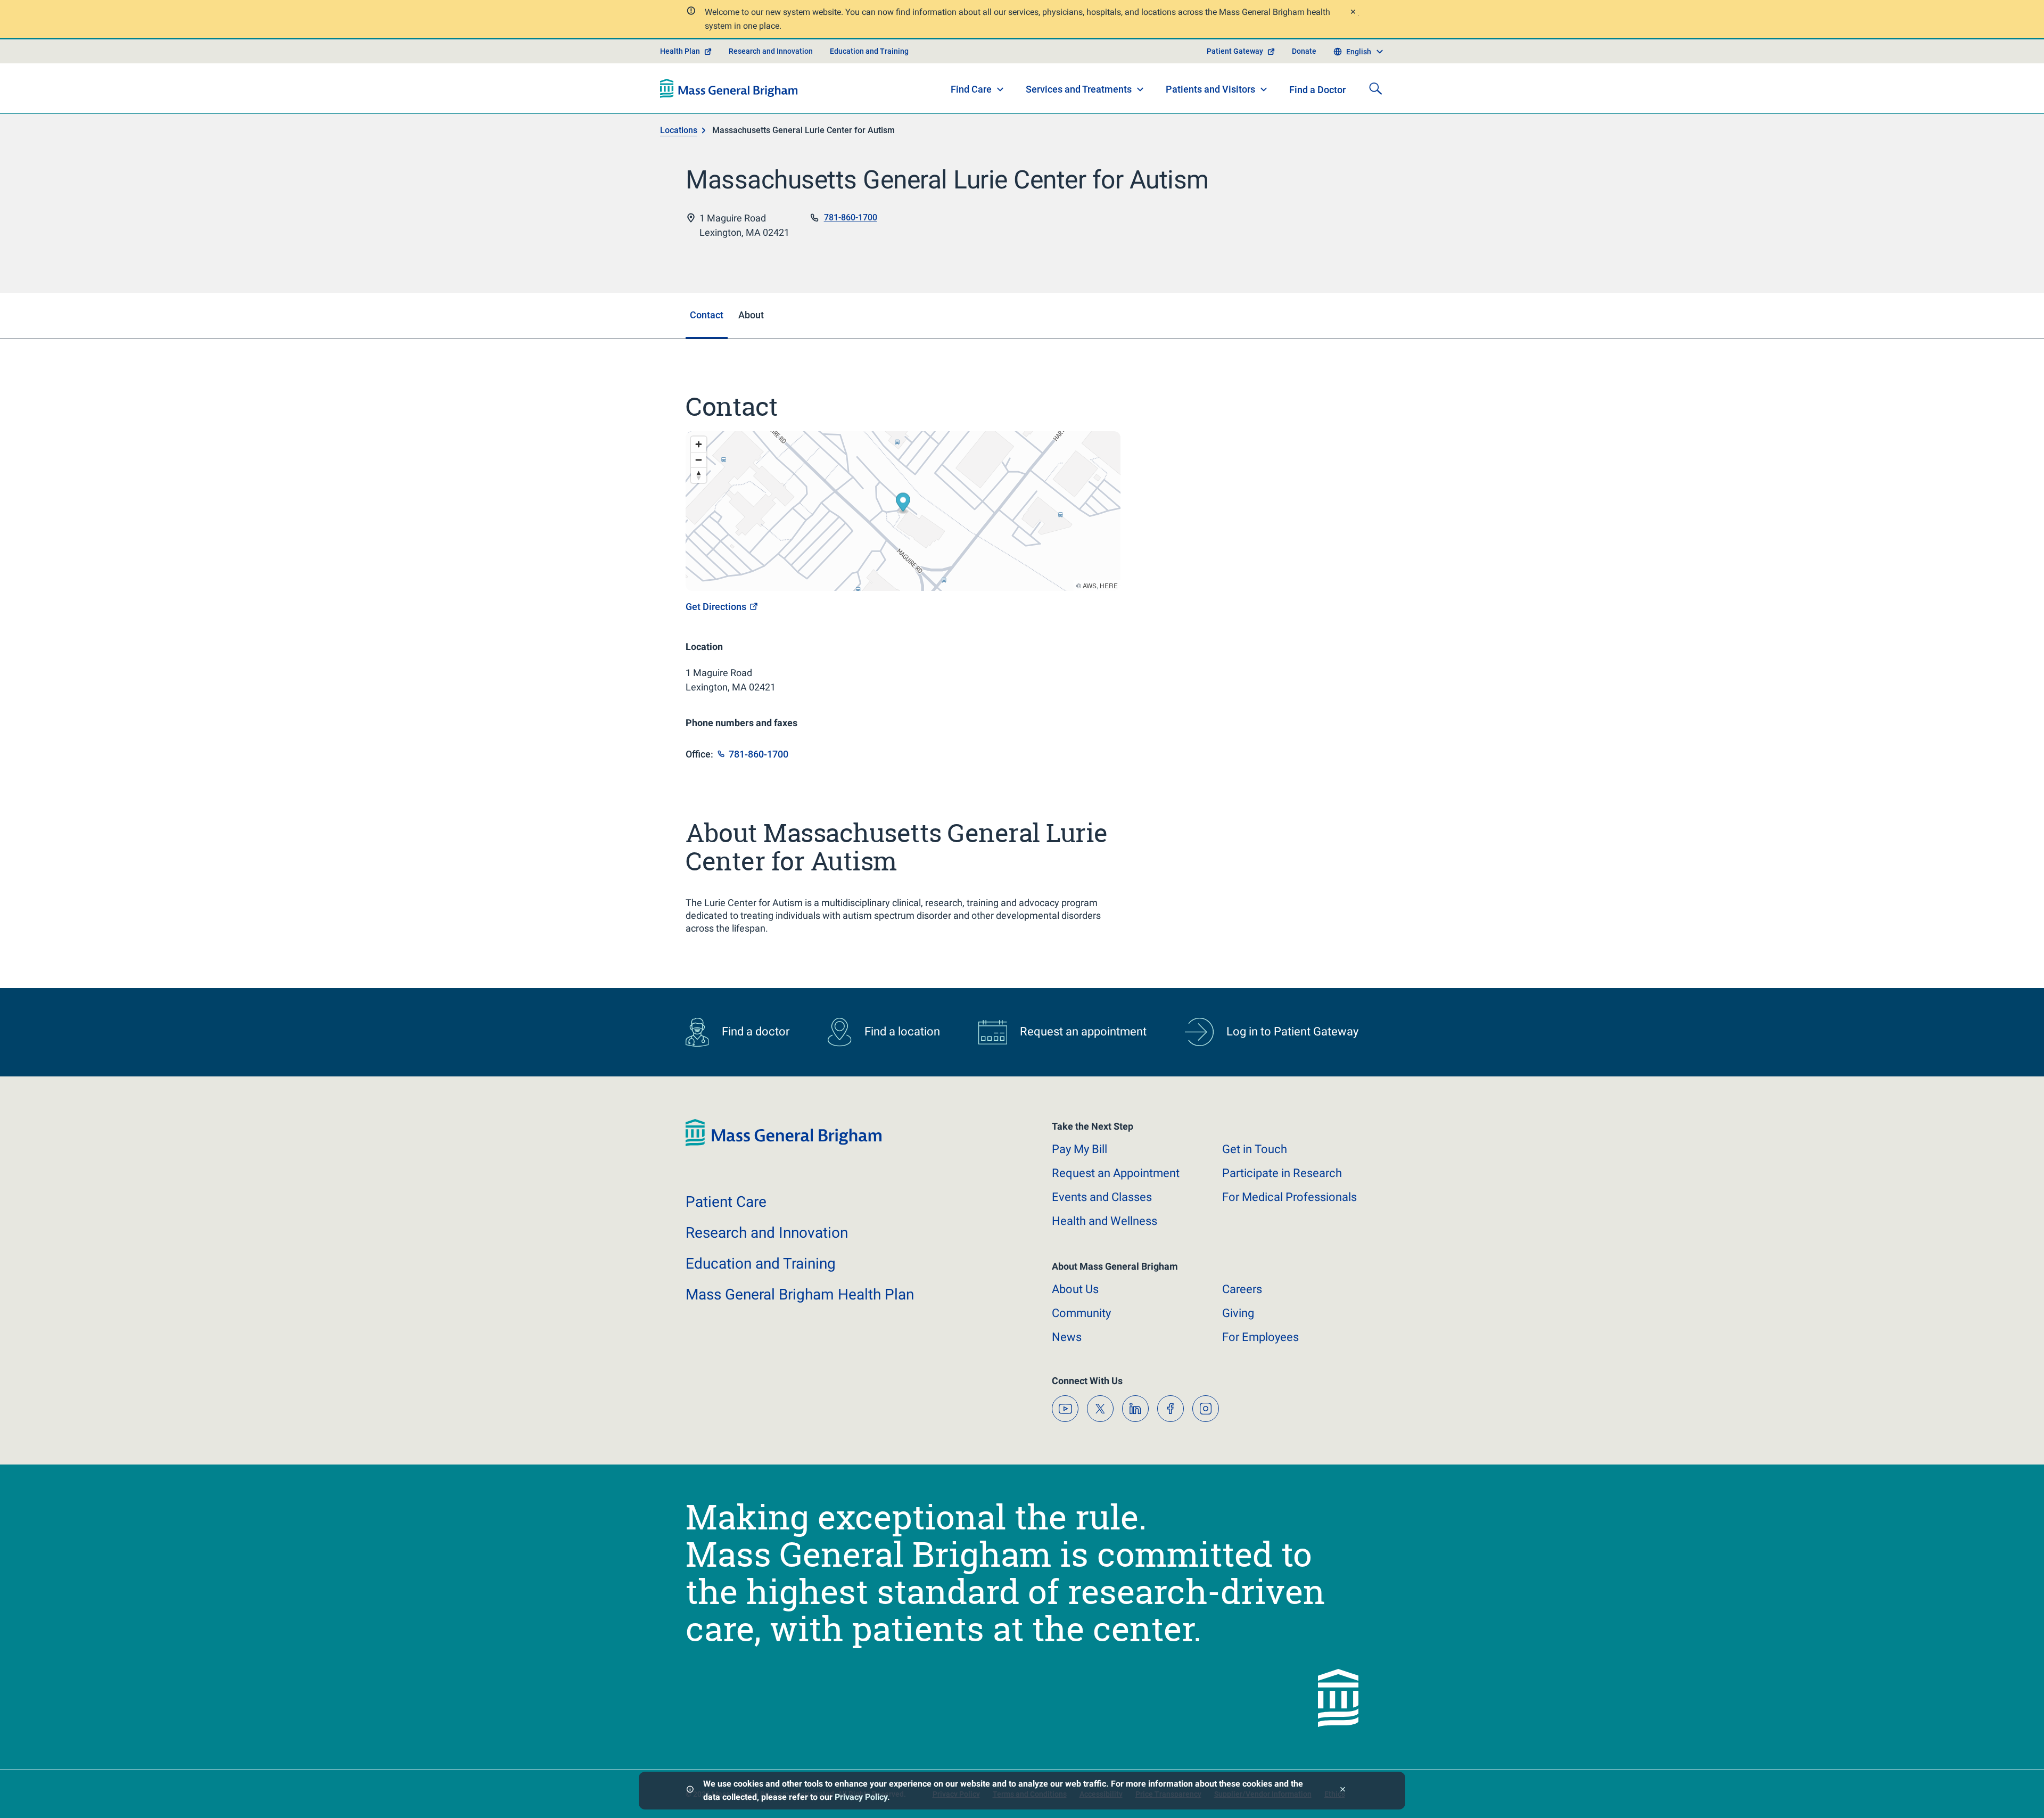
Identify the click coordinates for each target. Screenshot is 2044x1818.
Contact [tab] (707, 315)
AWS (1090, 585)
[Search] (1375, 88)
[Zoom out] (699, 460)
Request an (1116, 1173)
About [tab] (751, 315)
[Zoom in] (699, 444)
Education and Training (869, 51)
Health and (1105, 1221)
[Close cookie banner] (1343, 1791)
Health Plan (680, 51)
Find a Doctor (1317, 90)
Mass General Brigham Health (800, 1294)
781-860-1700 (851, 217)
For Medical (1289, 1197)
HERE (1109, 585)
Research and (767, 1233)
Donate (1304, 51)
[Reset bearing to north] (699, 475)
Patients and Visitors (1210, 89)
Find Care (971, 89)
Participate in (1282, 1173)
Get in (1255, 1149)
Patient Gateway (1235, 51)
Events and (1102, 1197)
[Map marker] (903, 504)
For (1260, 1337)
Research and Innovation (771, 51)
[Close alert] (1353, 13)
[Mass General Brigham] (729, 88)
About (1075, 1289)
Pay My (1079, 1149)
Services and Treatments (1079, 89)
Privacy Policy (861, 1797)
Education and (761, 1264)
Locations (679, 130)
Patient (726, 1202)
